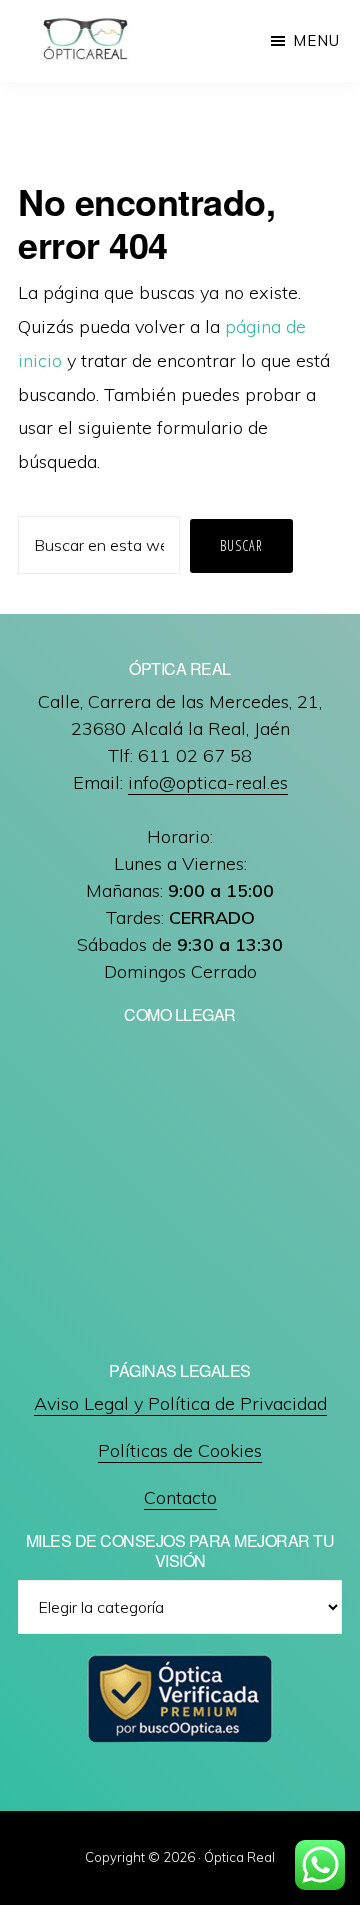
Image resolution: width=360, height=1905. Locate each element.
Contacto (180, 1497)
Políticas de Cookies (180, 1450)
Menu (316, 40)
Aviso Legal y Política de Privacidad (180, 1403)
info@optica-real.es (208, 782)
